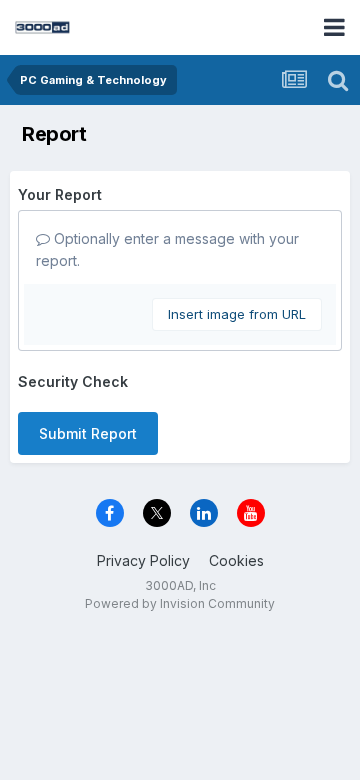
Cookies (236, 560)
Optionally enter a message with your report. (167, 249)
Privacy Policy (143, 560)
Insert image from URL (237, 314)
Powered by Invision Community (180, 603)
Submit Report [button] (88, 433)
